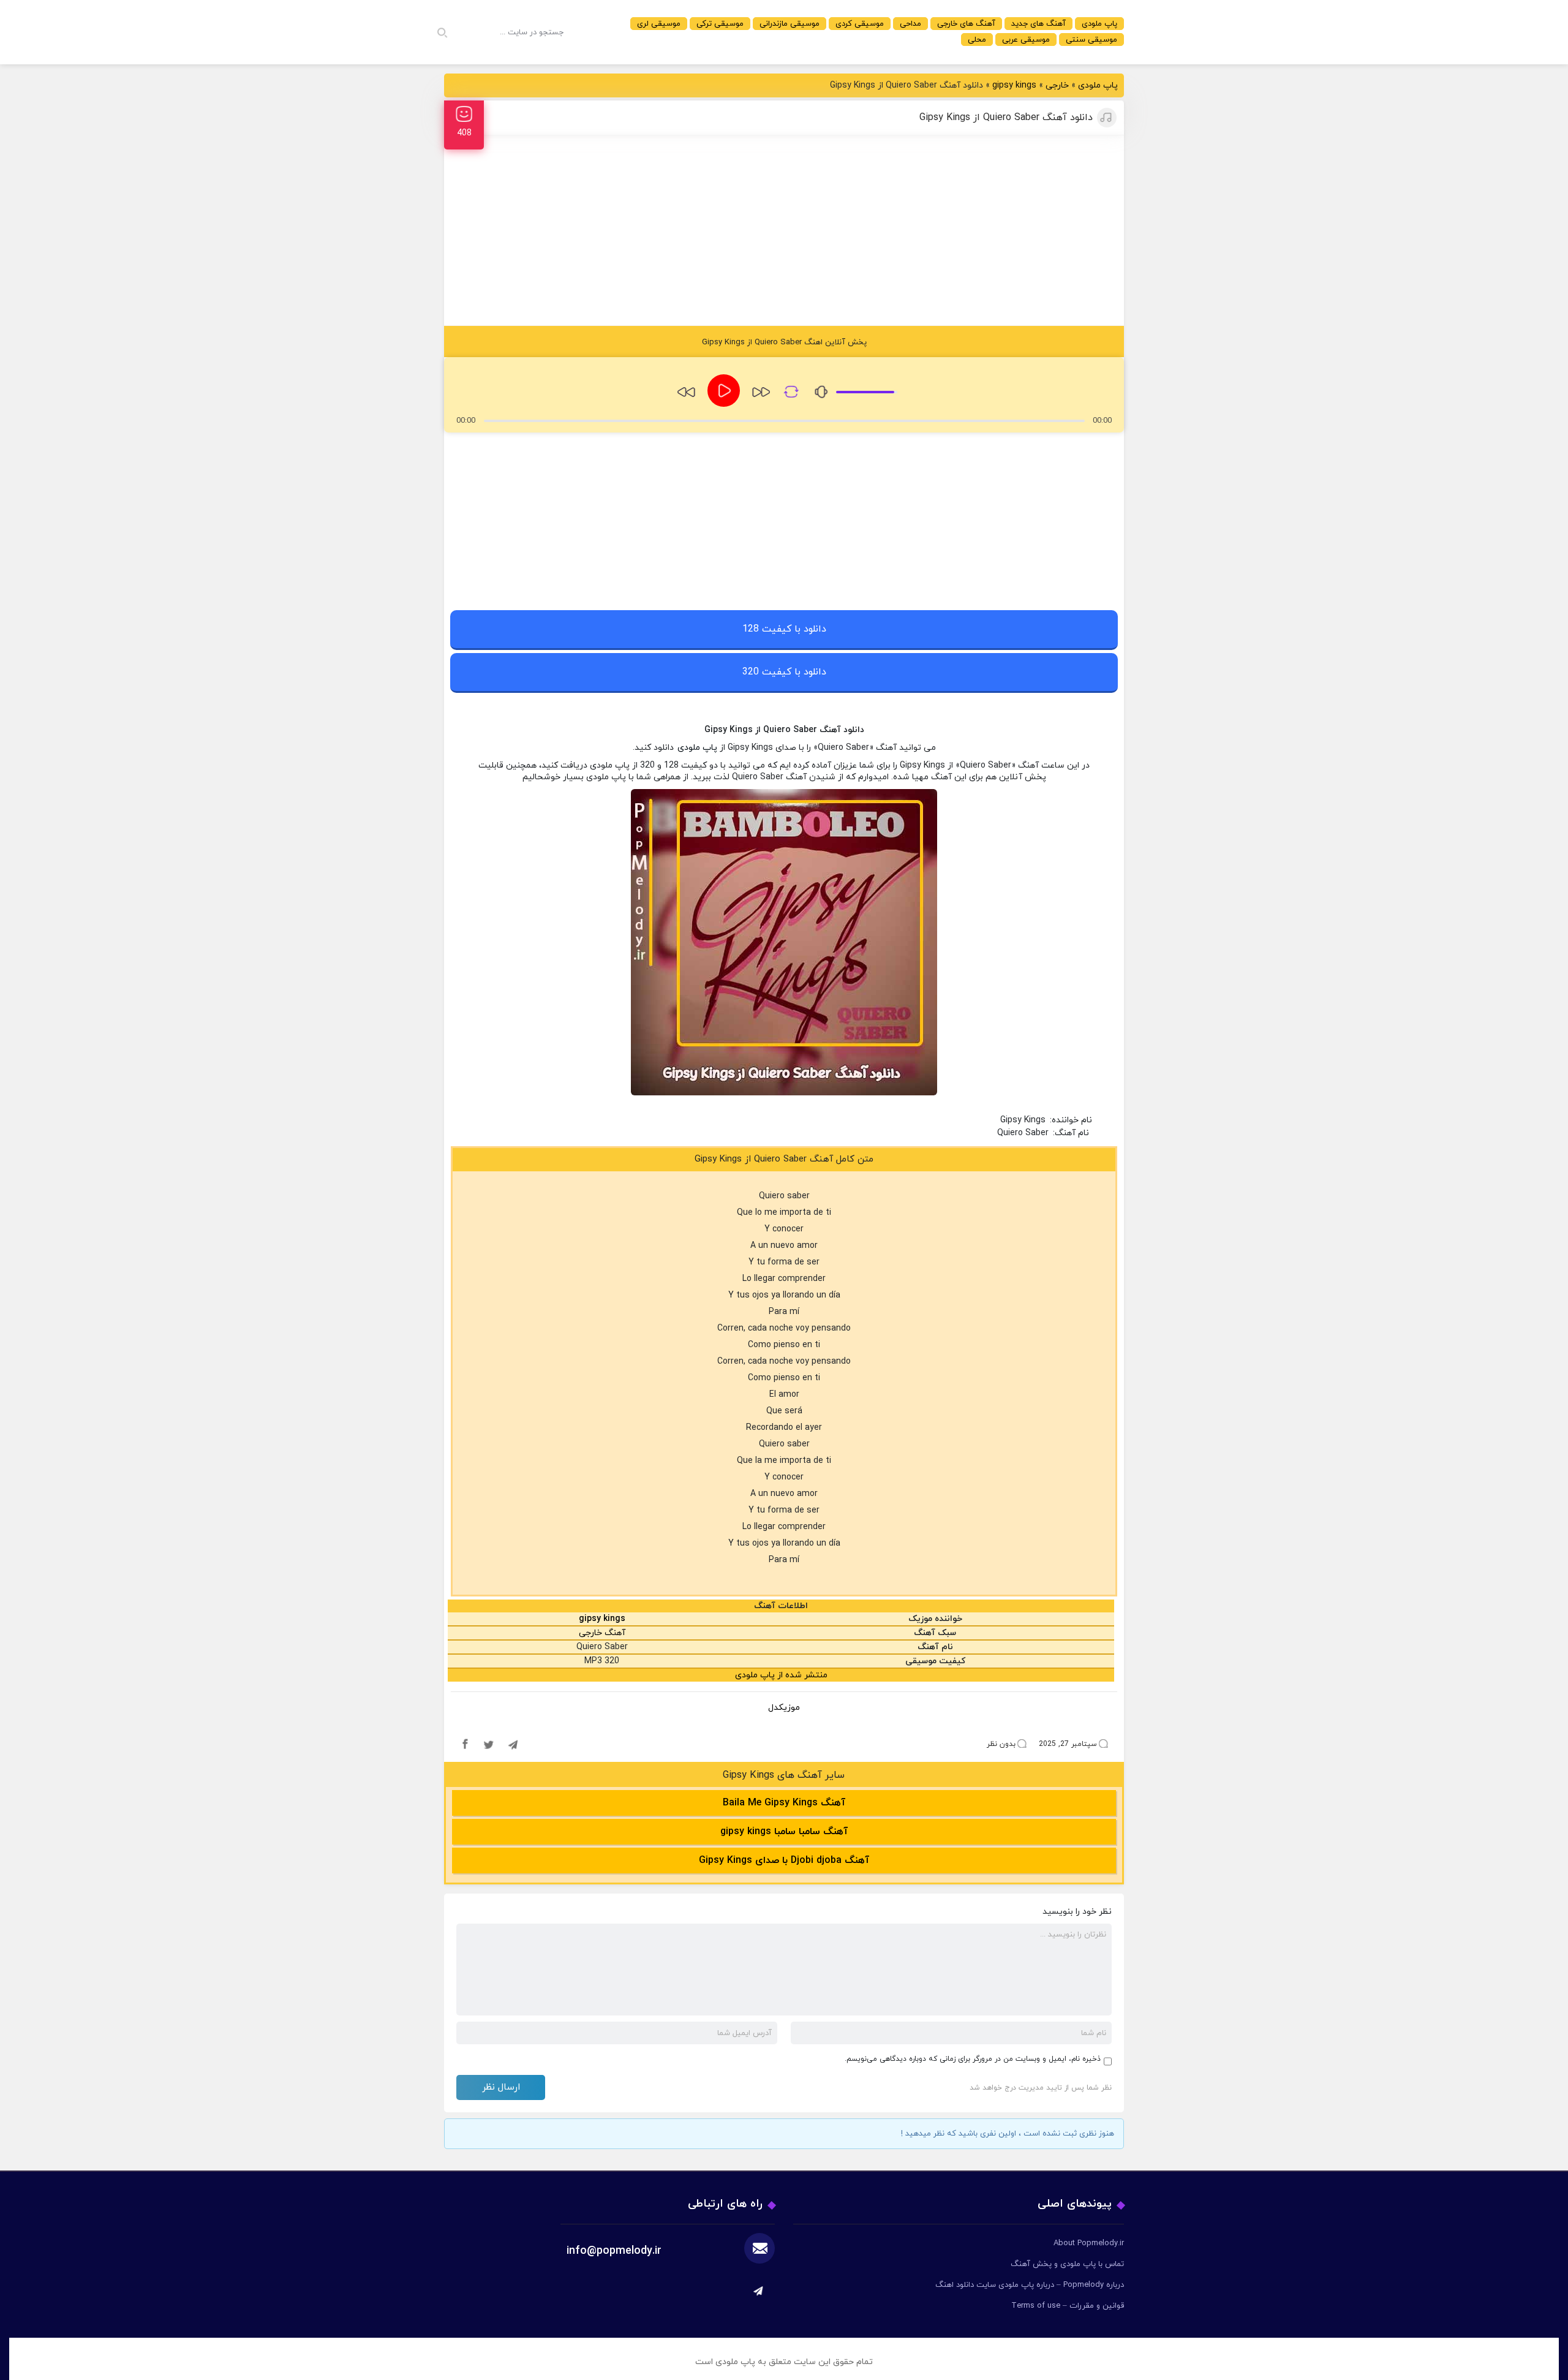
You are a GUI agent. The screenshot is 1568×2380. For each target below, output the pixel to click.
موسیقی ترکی (720, 24)
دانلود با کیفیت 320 (784, 672)
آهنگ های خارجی (966, 24)
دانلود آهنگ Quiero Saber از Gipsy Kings (1006, 118)
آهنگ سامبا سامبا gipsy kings (784, 1832)
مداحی (910, 24)
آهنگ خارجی (602, 1633)
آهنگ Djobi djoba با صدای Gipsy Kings (784, 1861)
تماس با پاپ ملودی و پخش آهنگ (1067, 2264)
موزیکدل (784, 1708)
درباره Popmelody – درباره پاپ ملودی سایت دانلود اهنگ (1030, 2285)
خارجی (1057, 85)
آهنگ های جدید (1038, 24)
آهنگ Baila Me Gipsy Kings (784, 1803)
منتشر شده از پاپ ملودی (781, 1675)
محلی (977, 40)
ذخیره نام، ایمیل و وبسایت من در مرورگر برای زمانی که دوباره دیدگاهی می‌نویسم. (973, 2059)
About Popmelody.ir (1089, 2243)
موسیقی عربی (1026, 40)
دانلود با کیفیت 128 (784, 629)
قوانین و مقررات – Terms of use (1068, 2306)
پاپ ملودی (1099, 24)
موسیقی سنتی (1091, 40)
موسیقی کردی (860, 24)
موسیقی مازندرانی (790, 24)
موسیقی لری (659, 24)
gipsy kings (1014, 85)
